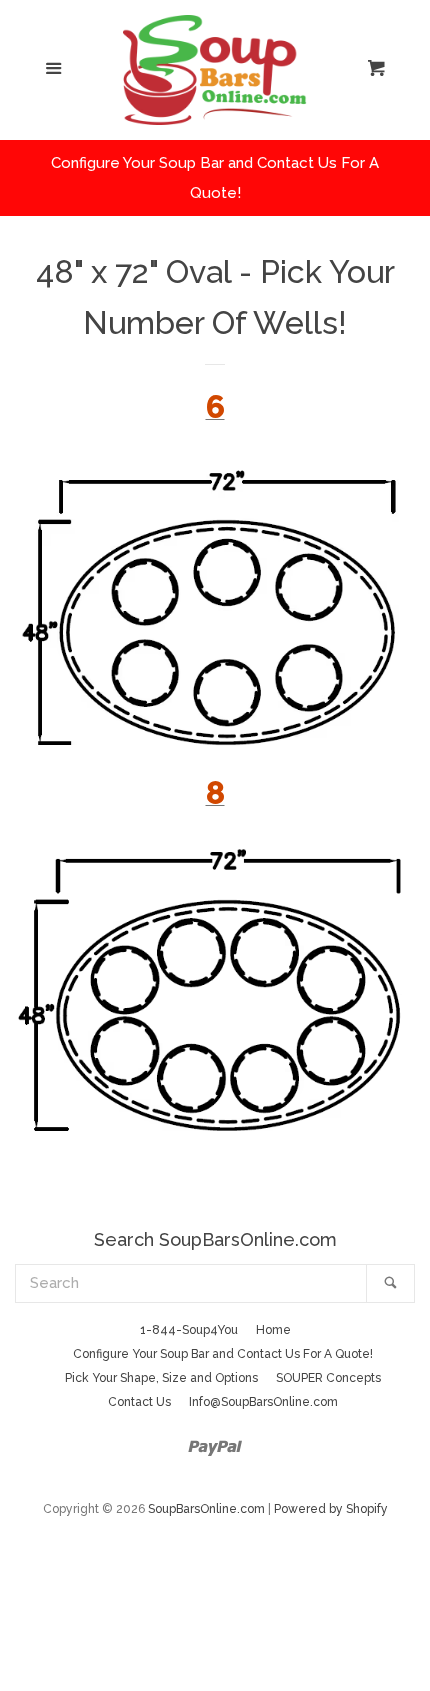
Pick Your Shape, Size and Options (161, 1378)
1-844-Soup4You (189, 1330)
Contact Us (139, 1402)
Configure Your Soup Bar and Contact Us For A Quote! (223, 1354)
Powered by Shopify (331, 1509)
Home (273, 1330)
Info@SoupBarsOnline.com (263, 1402)
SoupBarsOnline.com (206, 1509)
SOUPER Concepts (328, 1378)
